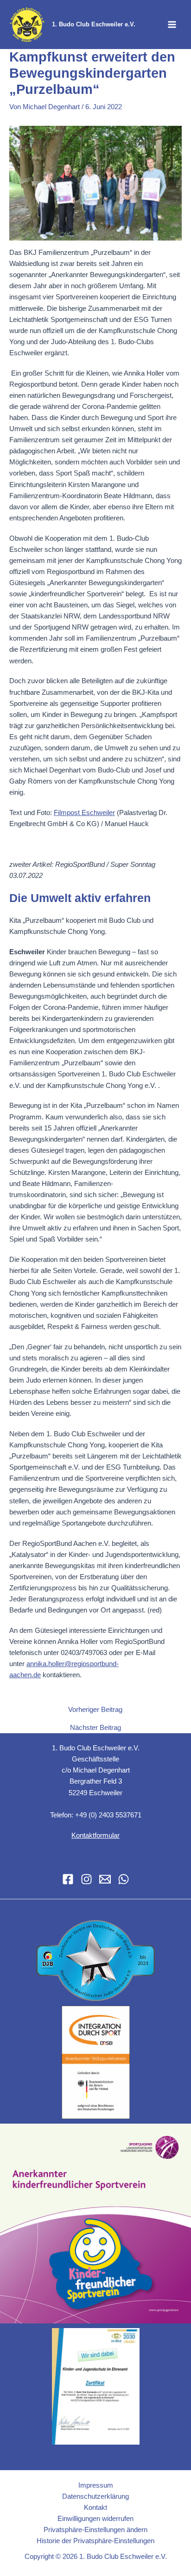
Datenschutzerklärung (95, 2496)
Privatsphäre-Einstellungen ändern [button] (95, 2530)
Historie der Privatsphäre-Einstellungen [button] (95, 2541)
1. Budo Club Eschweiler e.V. (94, 24)
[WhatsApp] (124, 1879)
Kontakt (95, 2508)
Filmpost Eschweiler (84, 813)
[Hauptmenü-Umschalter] (172, 25)
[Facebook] (68, 1879)
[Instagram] (86, 1879)
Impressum (96, 2485)
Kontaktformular (95, 1835)
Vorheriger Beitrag (95, 1710)
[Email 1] (105, 1879)
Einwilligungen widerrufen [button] (95, 2519)
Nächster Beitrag (95, 1728)
